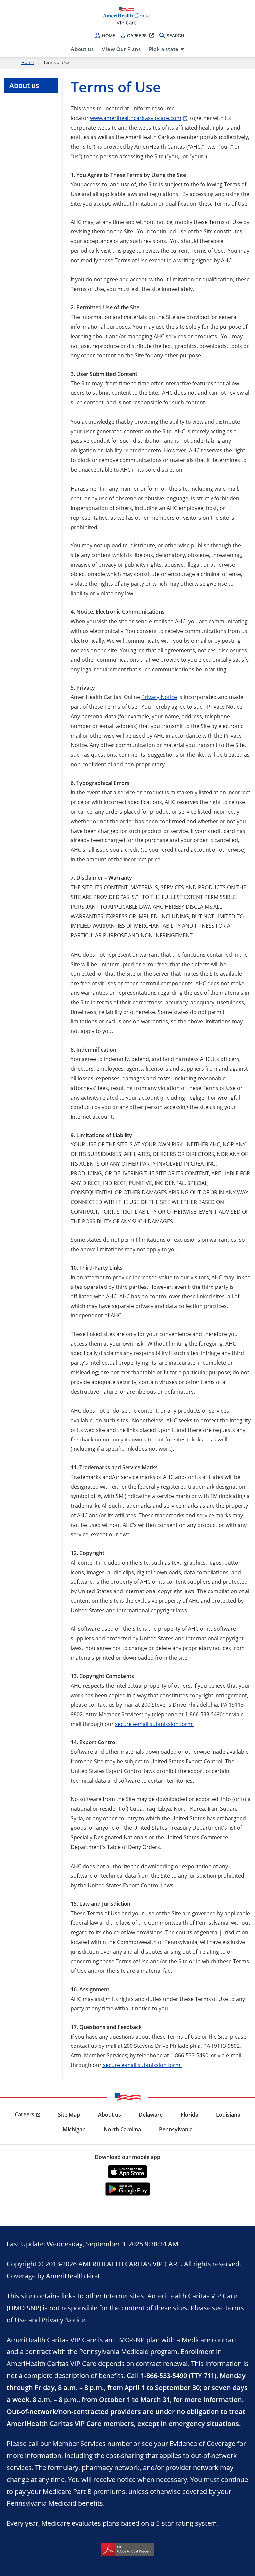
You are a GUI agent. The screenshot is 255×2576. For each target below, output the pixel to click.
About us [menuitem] (82, 49)
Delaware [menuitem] (151, 2115)
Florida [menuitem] (189, 2115)
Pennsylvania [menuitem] (176, 2129)
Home (109, 35)
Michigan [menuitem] (74, 2129)
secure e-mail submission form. (154, 1724)
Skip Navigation (20, 1)
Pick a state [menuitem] (164, 49)
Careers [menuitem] (24, 2114)
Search (175, 35)
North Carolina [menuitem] (122, 2129)
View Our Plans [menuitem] (121, 49)
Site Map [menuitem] (69, 2115)
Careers (137, 35)
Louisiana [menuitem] (228, 2115)
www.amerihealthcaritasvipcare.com (136, 118)
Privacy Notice (159, 697)
